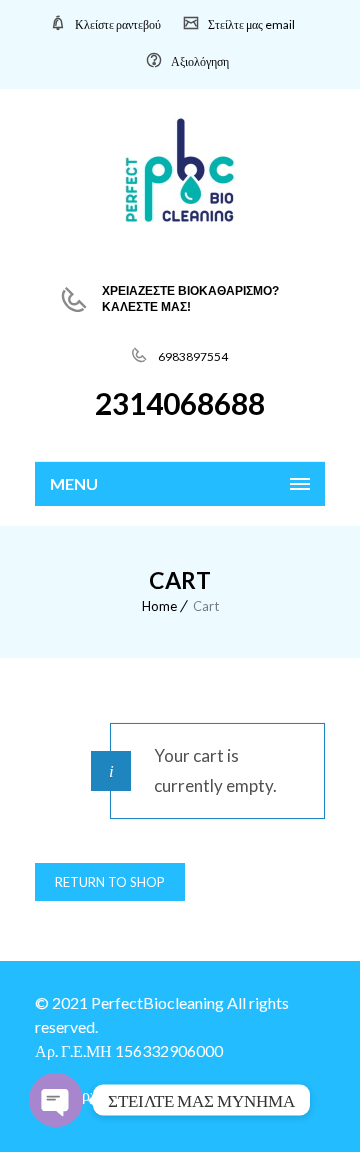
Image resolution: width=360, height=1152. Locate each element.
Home (159, 606)
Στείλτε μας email (251, 24)
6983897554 (192, 356)
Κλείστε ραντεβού (118, 24)
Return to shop (110, 882)
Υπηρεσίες (164, 1094)
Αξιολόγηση (200, 61)
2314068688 (180, 403)
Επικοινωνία (251, 1094)
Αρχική (93, 1094)
